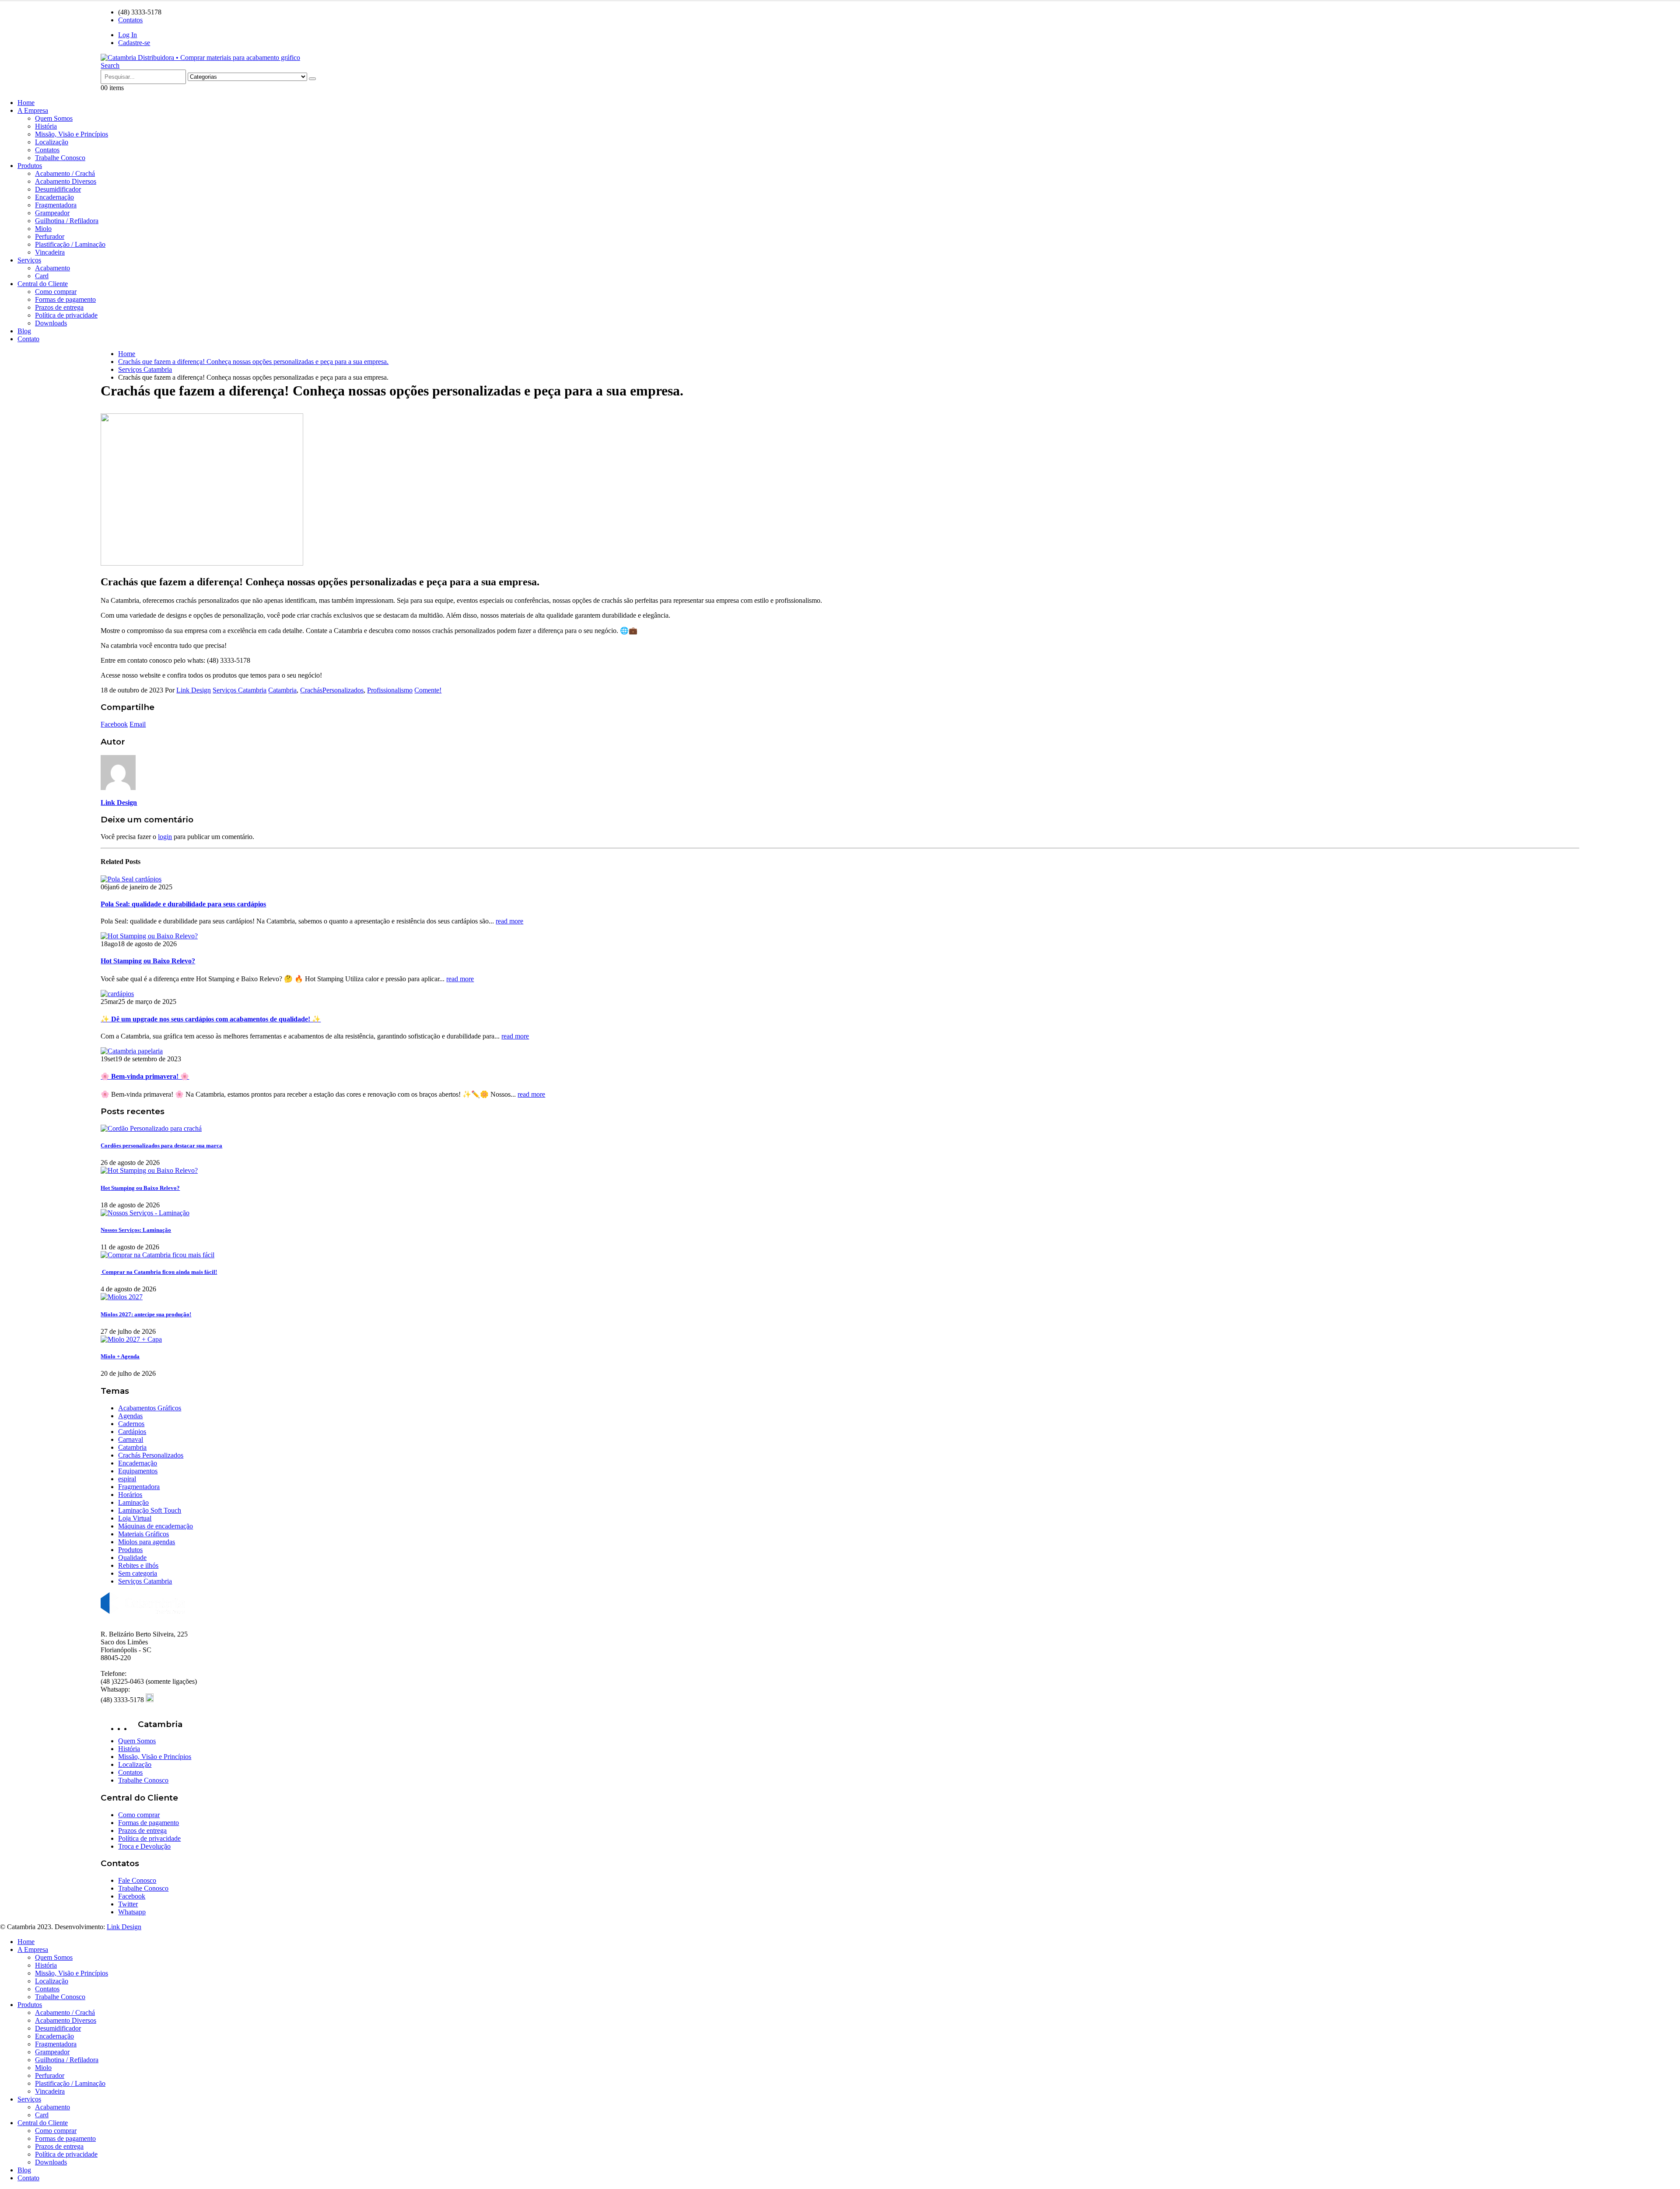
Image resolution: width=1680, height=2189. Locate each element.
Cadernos (131, 1424)
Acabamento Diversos (66, 181)
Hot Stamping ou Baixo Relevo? (148, 961)
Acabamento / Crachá (65, 173)
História (46, 126)
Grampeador (52, 213)
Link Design (194, 690)
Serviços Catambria (240, 690)
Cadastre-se (134, 43)
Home (26, 103)
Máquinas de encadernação (156, 1526)
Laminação (133, 1502)
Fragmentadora (56, 205)
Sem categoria (138, 1573)
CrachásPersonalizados (332, 690)
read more (509, 921)
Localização (52, 142)
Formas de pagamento (65, 299)
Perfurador (50, 236)
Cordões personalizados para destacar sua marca (161, 1145)
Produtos (30, 166)
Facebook (114, 724)
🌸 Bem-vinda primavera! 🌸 (145, 1076)
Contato (28, 339)
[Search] (312, 79)
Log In (128, 35)
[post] (151, 1128)
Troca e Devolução (144, 1846)
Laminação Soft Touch (150, 1510)
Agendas (130, 1416)
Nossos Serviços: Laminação (136, 1230)
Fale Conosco (137, 1880)
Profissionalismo (390, 690)
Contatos (130, 20)
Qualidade (132, 1558)
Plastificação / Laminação (70, 244)
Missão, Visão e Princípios (72, 134)
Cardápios (132, 1432)
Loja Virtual (135, 1518)
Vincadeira (50, 252)
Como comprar (56, 292)
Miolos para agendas (147, 1542)
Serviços (29, 260)
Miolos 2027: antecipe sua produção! (146, 1314)
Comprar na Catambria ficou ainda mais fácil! (159, 1272)
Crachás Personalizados (151, 1455)
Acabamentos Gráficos (150, 1408)
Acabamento (52, 268)
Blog (24, 331)
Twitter (128, 1904)
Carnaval (131, 1439)
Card (42, 276)
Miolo (43, 229)
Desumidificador (58, 189)
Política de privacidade (66, 315)
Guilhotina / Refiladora (67, 221)
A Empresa (33, 110)
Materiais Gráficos (143, 1534)
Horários (130, 1495)
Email (138, 724)
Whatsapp (132, 1912)
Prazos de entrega (59, 307)
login (165, 837)
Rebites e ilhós (138, 1565)
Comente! (428, 690)
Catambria (282, 690)
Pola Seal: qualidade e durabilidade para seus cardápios (183, 904)
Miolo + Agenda (120, 1356)
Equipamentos (138, 1471)
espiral (127, 1479)
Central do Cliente (43, 284)
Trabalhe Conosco (60, 158)
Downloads (51, 323)
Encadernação (54, 197)
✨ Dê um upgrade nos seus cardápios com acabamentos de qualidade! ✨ (211, 1019)
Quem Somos (54, 118)
